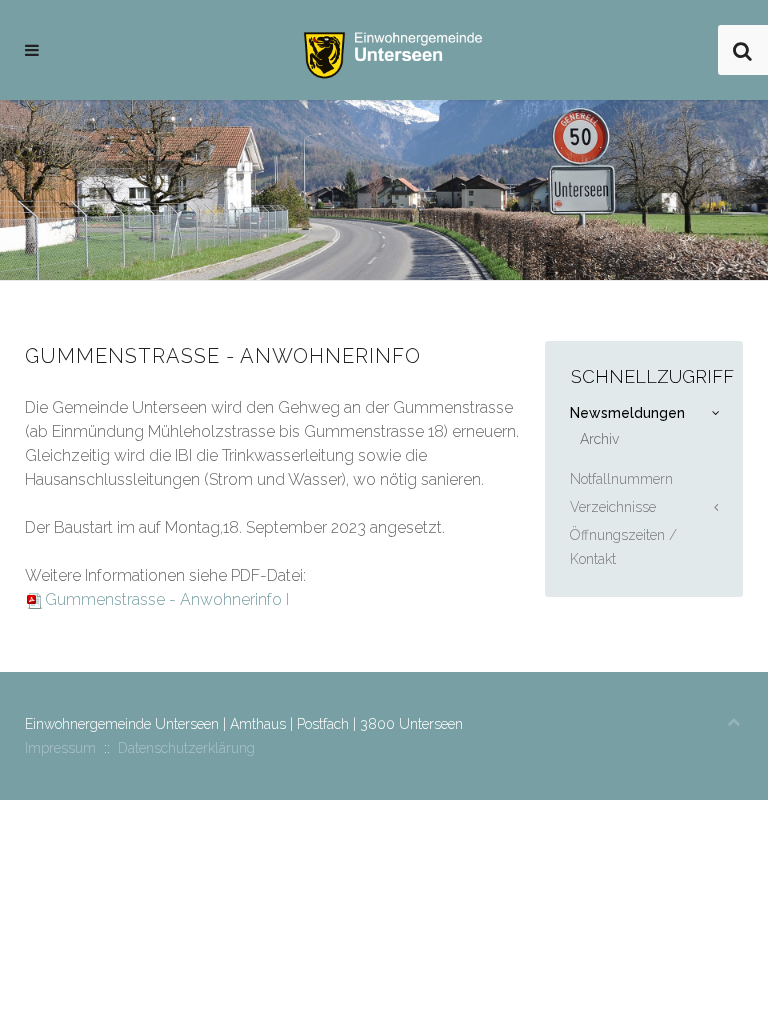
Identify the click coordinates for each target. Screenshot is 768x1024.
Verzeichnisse (613, 507)
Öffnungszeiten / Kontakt (623, 547)
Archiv (599, 439)
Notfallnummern (621, 479)
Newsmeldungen (627, 413)
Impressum (60, 748)
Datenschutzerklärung (186, 748)
